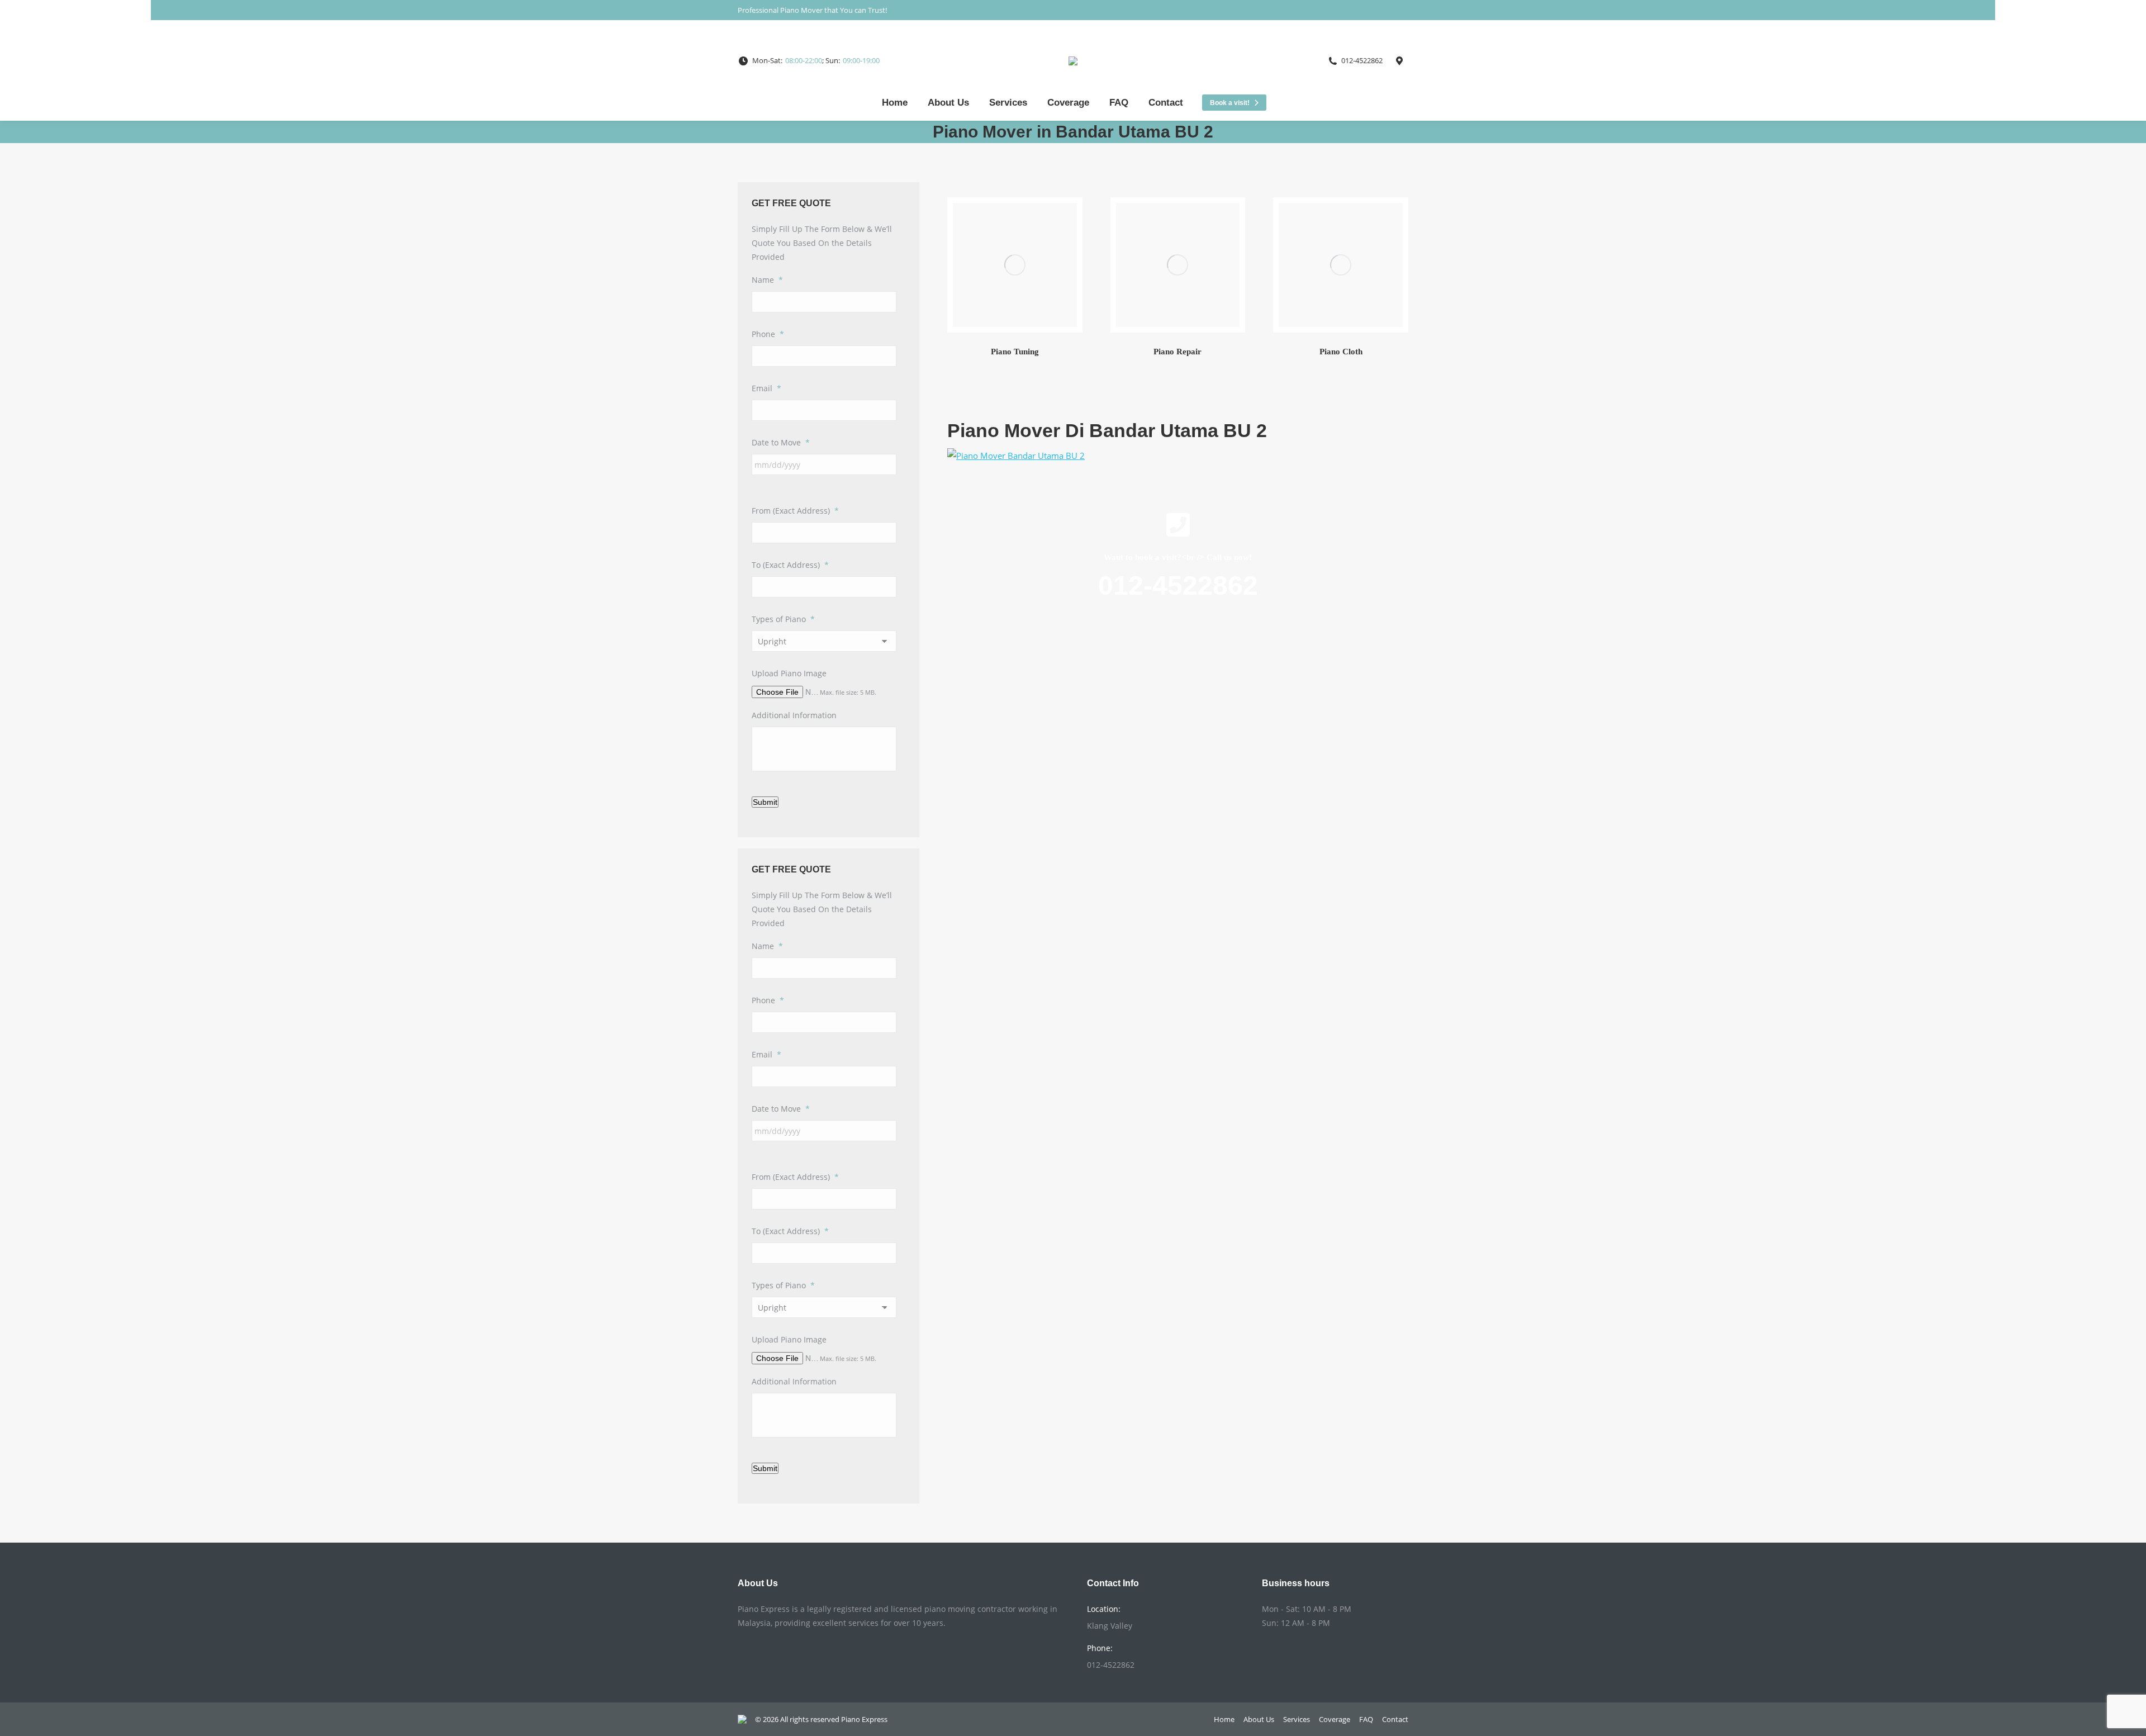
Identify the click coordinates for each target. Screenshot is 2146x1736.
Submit (765, 802)
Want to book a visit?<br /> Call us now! (1178, 557)
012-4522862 (1178, 585)
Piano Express (864, 1719)
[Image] (1015, 265)
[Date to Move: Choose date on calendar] (753, 491)
